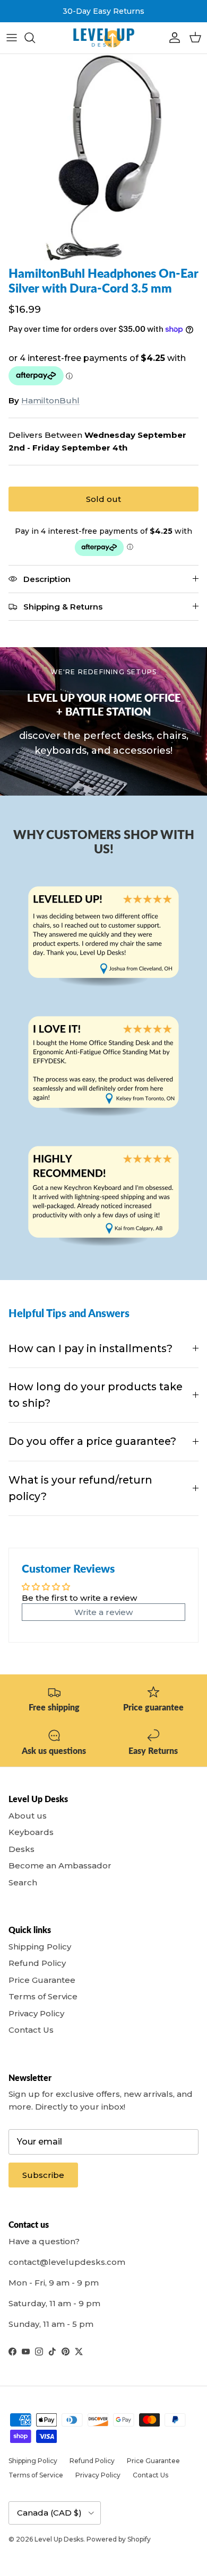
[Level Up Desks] (103, 38)
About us (28, 1816)
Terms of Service (43, 1996)
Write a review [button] (103, 1612)
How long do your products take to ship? (96, 1395)
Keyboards (31, 1832)
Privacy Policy (36, 2013)
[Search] (35, 38)
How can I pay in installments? (90, 1348)
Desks (21, 1849)
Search (23, 1882)
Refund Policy (37, 1963)
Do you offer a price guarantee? (92, 1441)
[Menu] (12, 38)
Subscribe (43, 2175)
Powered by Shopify (119, 2539)
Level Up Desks (59, 2539)
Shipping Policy (40, 1947)
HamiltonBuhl (50, 400)
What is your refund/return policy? (80, 1488)
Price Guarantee (42, 1980)
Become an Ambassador (60, 1865)
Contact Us (31, 2030)
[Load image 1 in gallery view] (103, 157)
